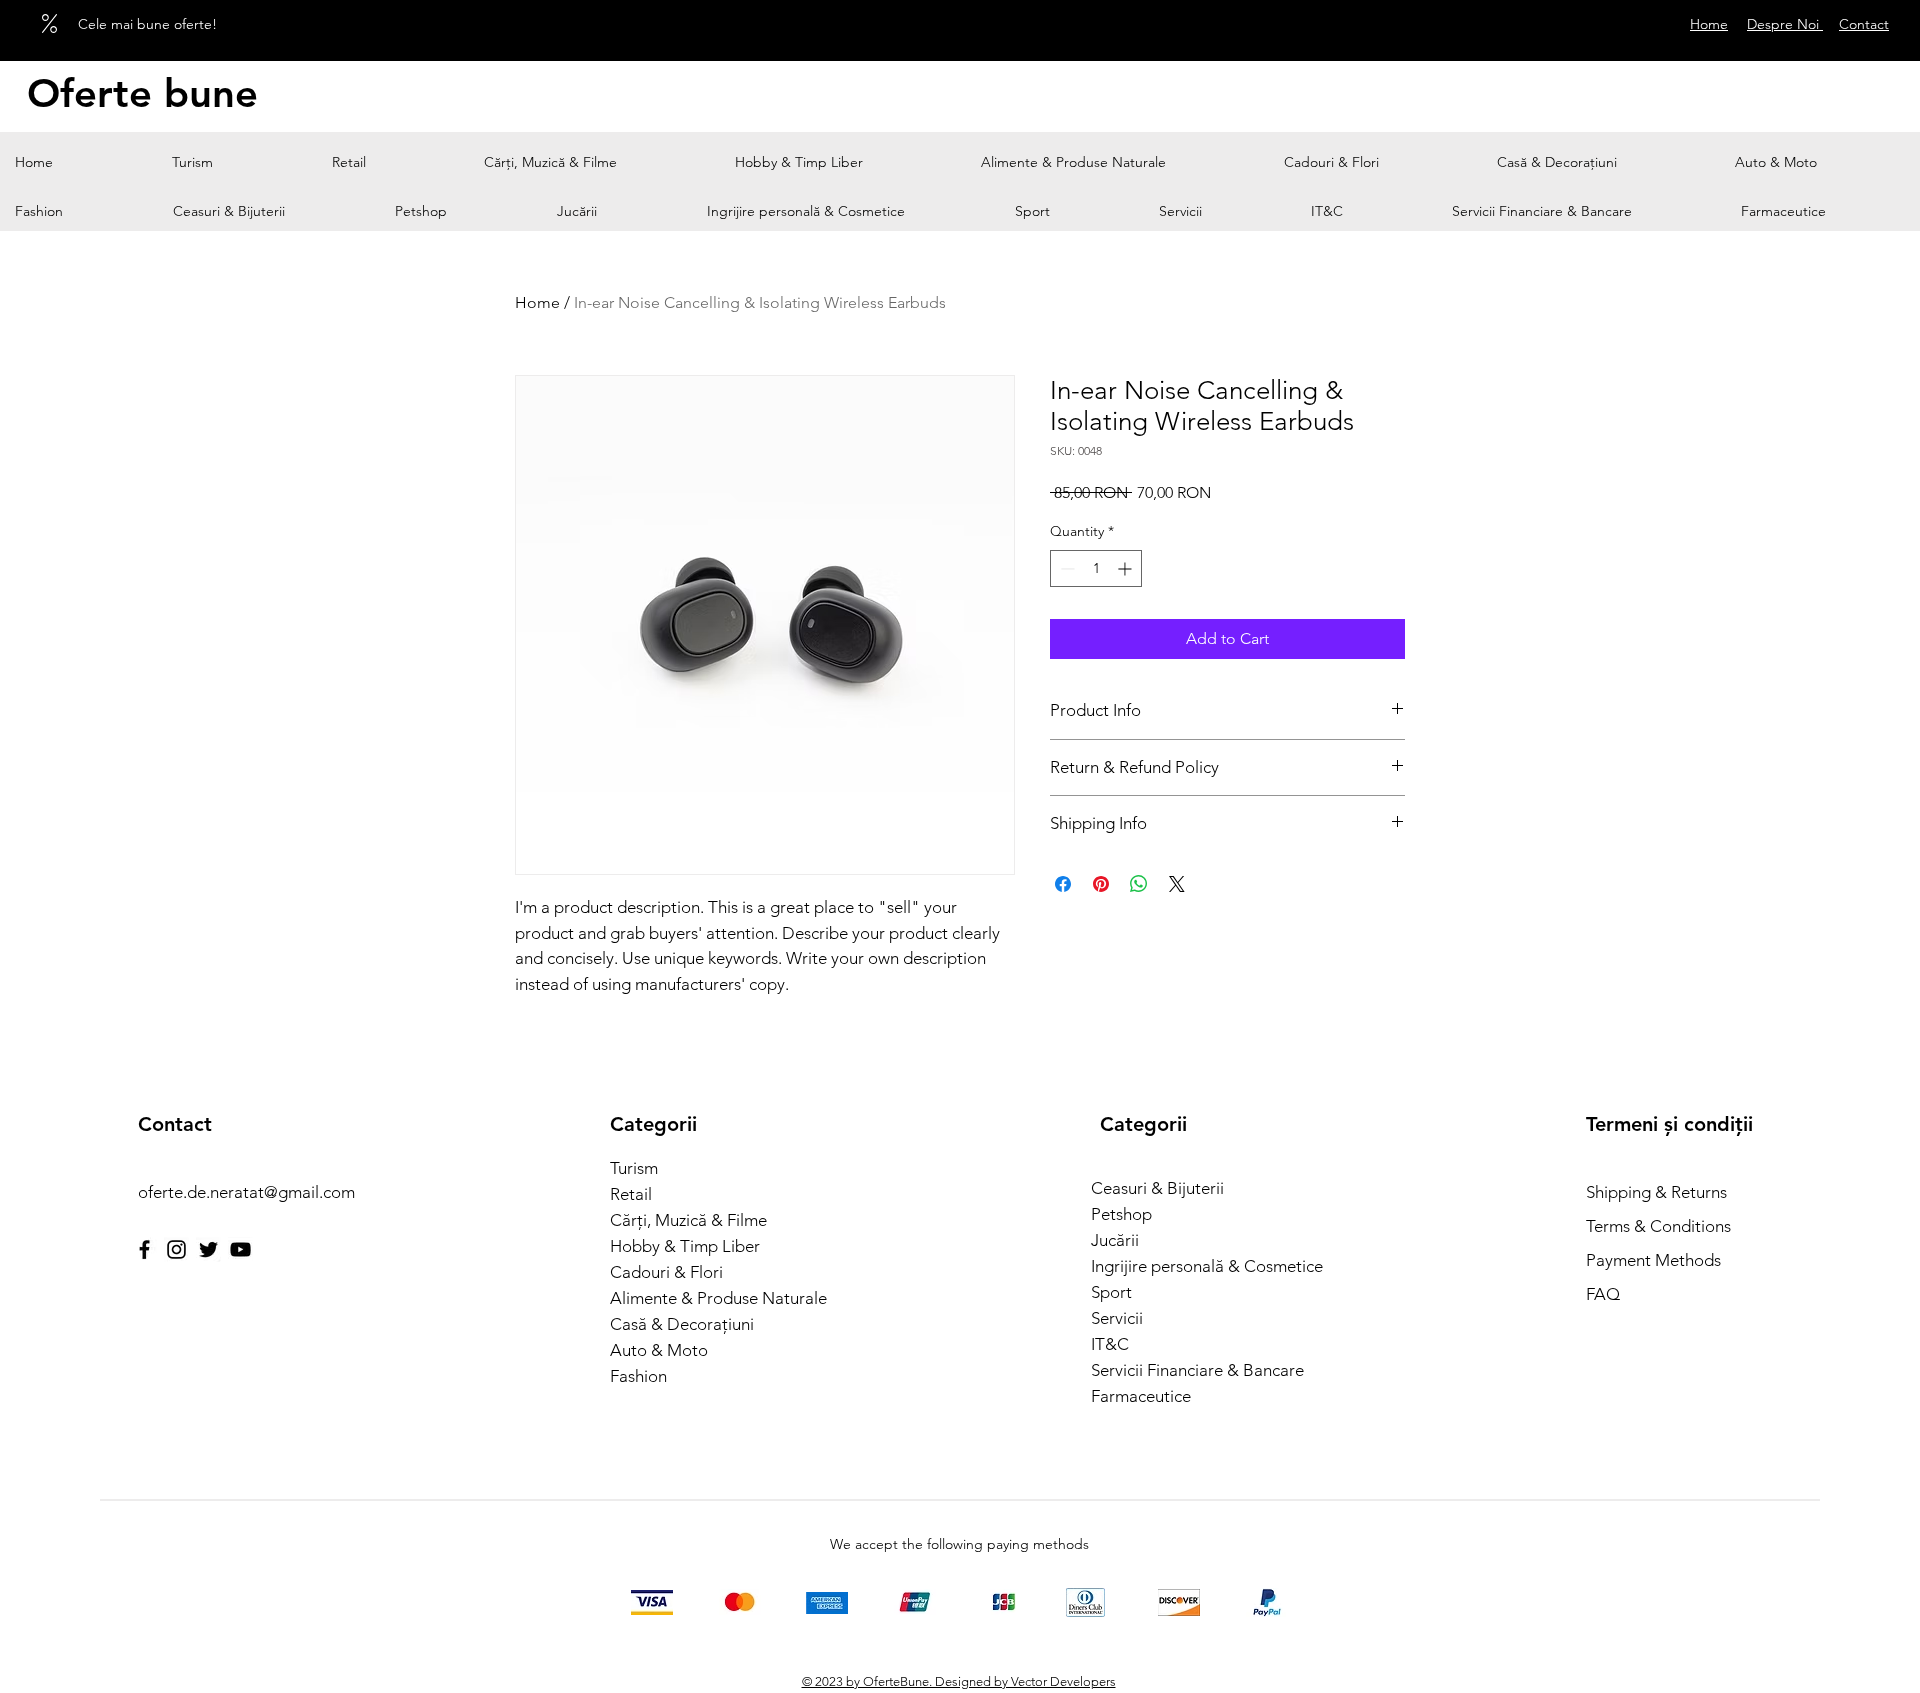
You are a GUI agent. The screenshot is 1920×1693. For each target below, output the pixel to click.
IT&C (1110, 1344)
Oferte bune (142, 93)
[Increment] (1126, 568)
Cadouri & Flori (666, 1272)
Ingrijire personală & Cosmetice (1200, 1266)
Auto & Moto (659, 1350)
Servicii (1117, 1318)
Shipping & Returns (1656, 1192)
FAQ (1603, 1294)
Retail (631, 1194)
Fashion (638, 1376)
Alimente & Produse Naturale (718, 1298)
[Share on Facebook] (1063, 884)
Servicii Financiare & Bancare (1197, 1370)
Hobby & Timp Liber (685, 1246)
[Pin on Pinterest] (1101, 884)
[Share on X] (1177, 884)
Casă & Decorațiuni (682, 1324)
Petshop (1121, 1214)
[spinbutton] (1096, 568)
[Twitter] (208, 1249)
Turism (634, 1168)
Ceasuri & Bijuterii (1157, 1188)
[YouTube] (240, 1249)
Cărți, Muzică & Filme (688, 1220)
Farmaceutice (1141, 1396)
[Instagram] (176, 1249)
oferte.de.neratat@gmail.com (246, 1192)
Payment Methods (1655, 1260)
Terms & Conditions (1658, 1226)
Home (537, 302)
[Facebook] (144, 1249)
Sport (1111, 1292)
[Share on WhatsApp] (1139, 884)
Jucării (1115, 1240)
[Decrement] (1065, 568)
